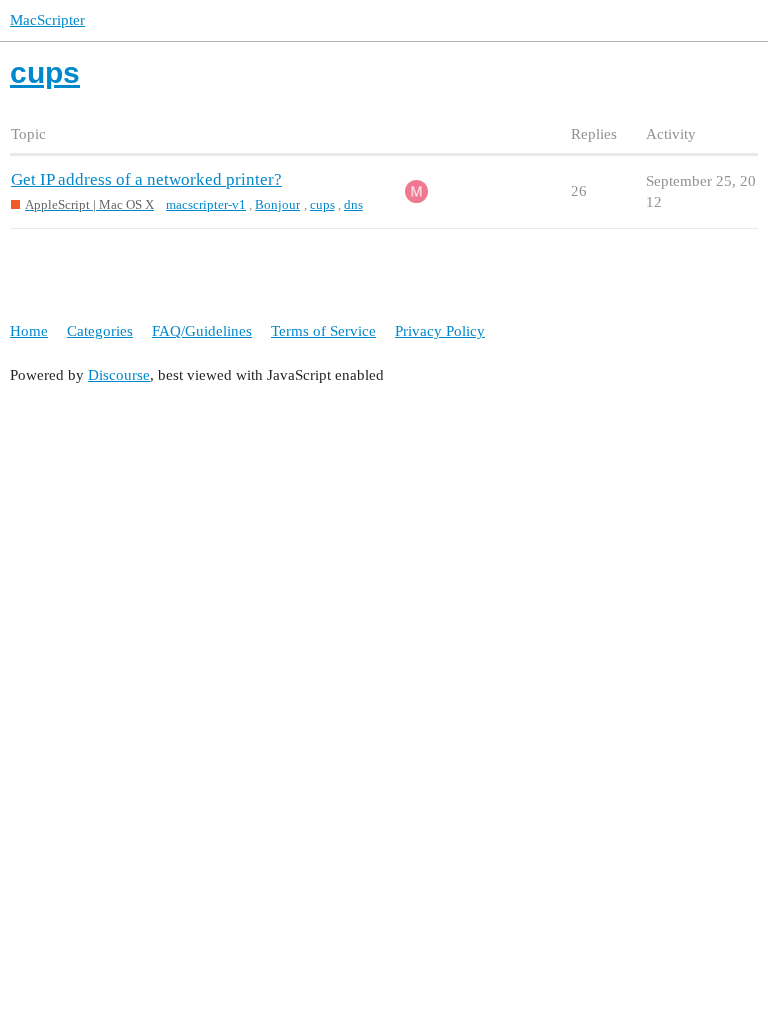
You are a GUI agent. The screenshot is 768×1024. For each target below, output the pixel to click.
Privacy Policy (440, 331)
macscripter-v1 (206, 204)
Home (29, 331)
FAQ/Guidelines (202, 331)
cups (322, 204)
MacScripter (47, 20)
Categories (100, 331)
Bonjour (277, 204)
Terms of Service (323, 331)
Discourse (119, 375)
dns (353, 204)
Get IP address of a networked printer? (146, 179)
